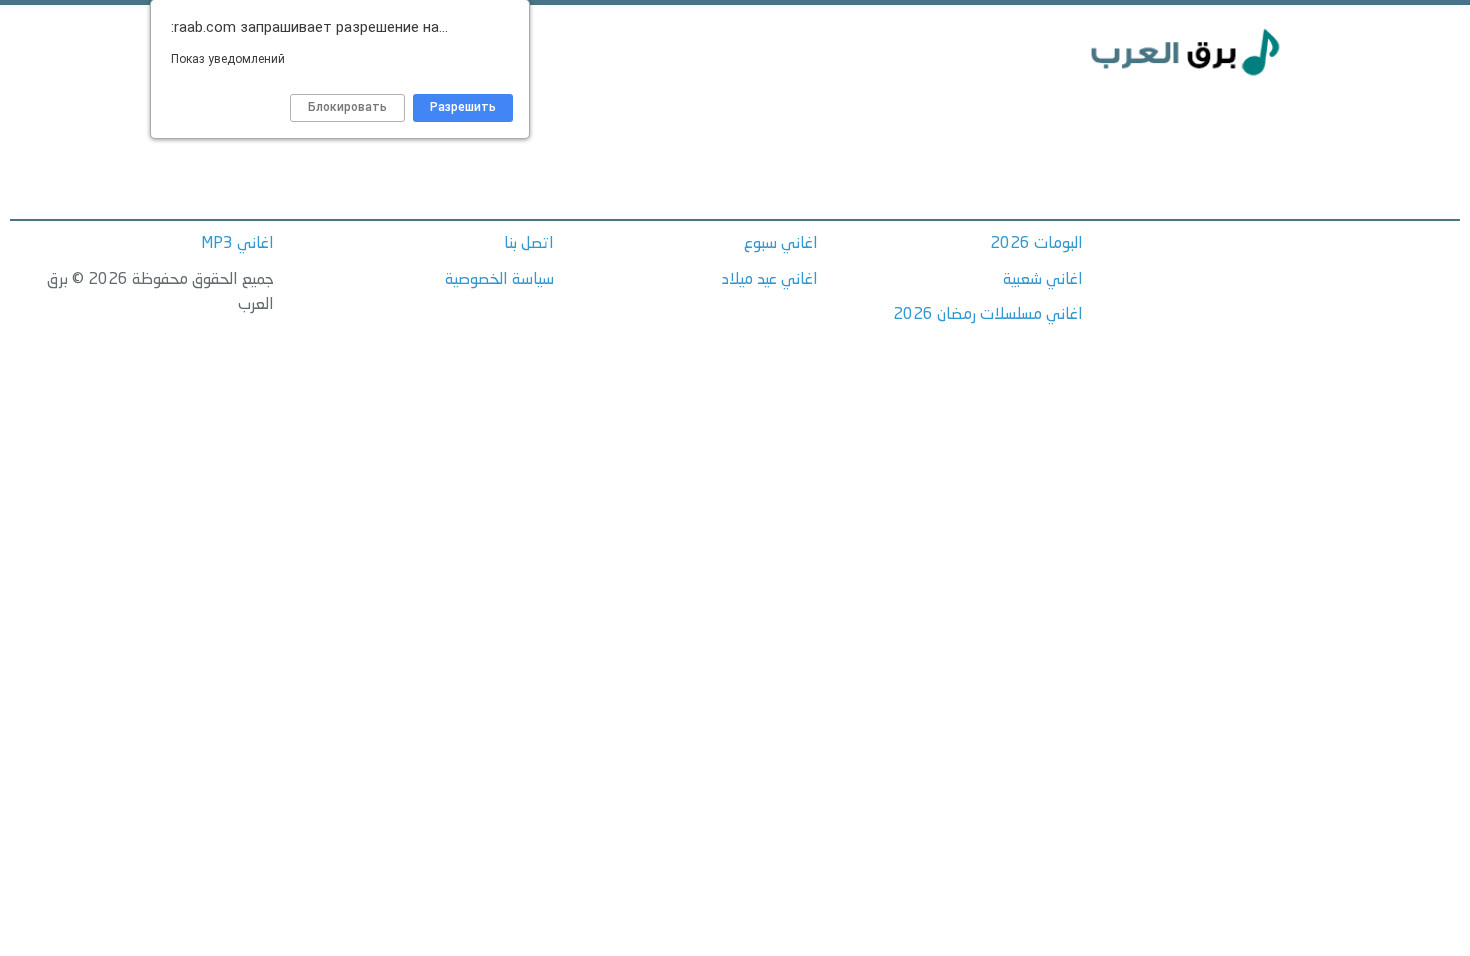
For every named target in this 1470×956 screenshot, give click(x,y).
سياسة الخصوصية (499, 280)
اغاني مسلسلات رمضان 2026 (988, 315)
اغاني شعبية (1043, 280)
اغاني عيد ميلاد (770, 280)
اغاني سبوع (781, 244)
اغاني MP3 (237, 244)
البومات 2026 (1036, 244)
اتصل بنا (529, 244)
